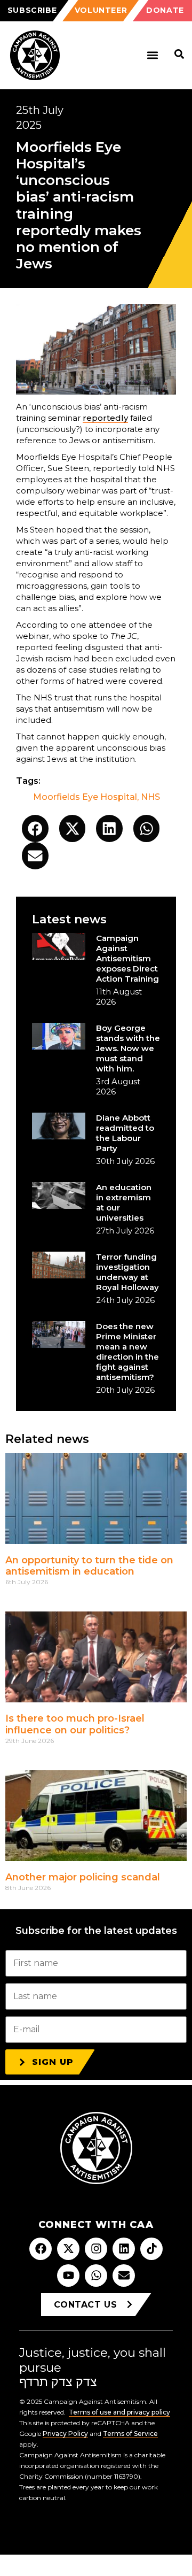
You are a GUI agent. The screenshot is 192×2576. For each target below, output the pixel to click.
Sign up (53, 2062)
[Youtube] (68, 2276)
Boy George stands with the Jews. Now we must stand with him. (128, 1048)
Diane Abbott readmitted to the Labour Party (125, 1133)
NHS (150, 797)
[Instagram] (96, 2249)
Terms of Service (130, 2434)
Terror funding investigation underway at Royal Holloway (127, 1272)
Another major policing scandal (83, 1877)
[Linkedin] (124, 2249)
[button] (152, 55)
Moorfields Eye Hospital (85, 797)
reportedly (105, 418)
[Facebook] (41, 2249)
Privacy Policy (65, 2434)
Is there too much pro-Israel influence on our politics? (75, 1724)
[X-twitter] (68, 2249)
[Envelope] (124, 2276)
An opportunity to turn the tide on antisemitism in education (89, 1566)
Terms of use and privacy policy (119, 2412)
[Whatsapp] (96, 2276)
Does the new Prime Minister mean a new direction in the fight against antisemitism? (127, 1352)
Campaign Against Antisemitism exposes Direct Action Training (127, 958)
